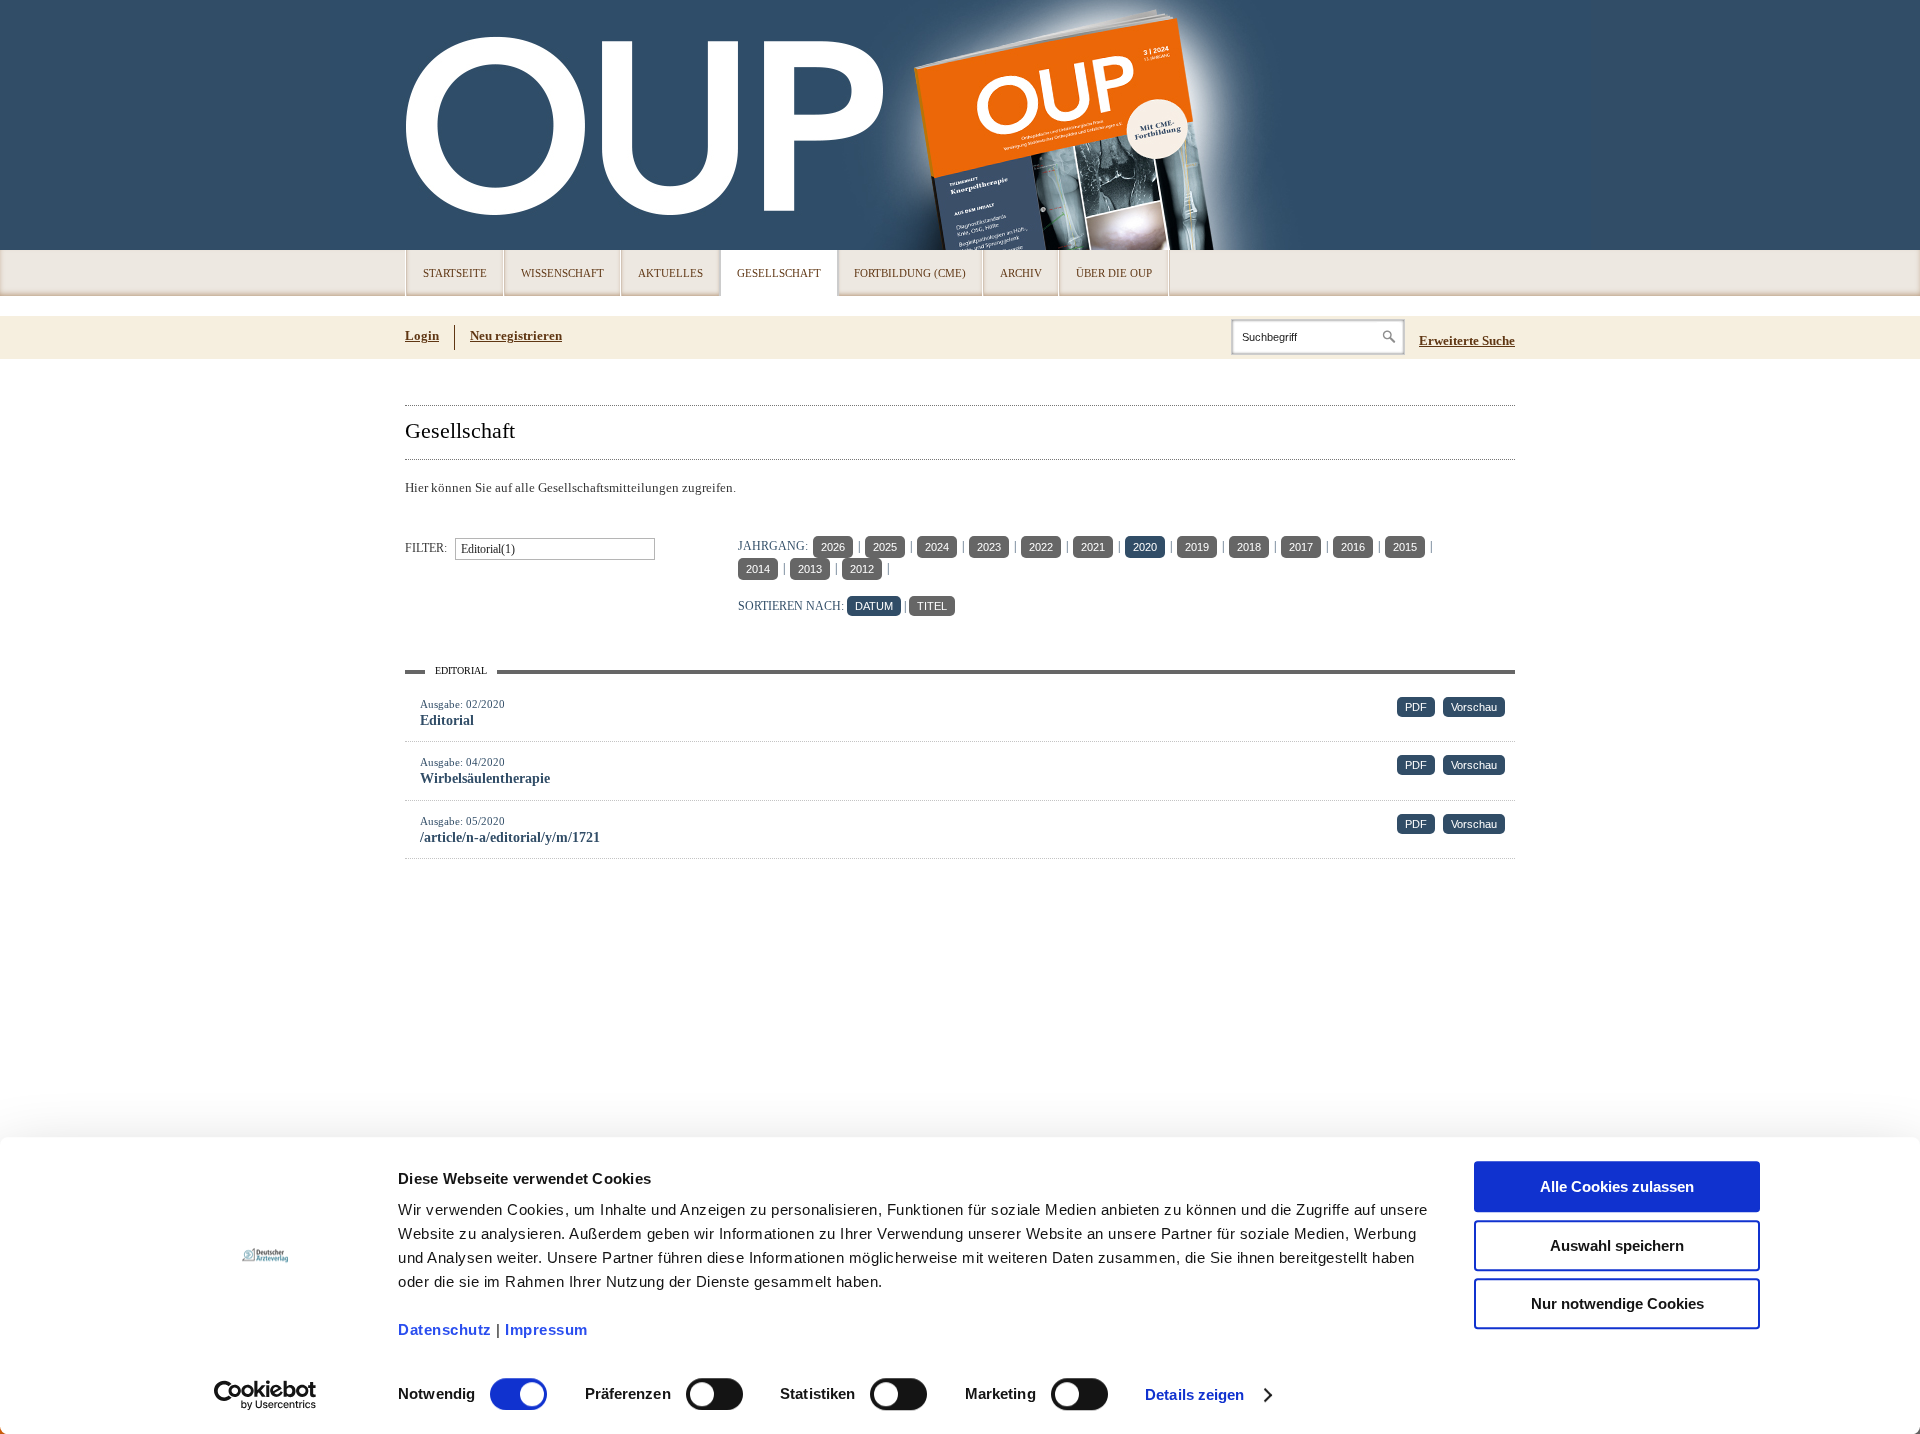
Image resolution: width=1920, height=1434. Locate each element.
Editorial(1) (488, 549)
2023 (989, 547)
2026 (833, 547)
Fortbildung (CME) (910, 273)
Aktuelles (670, 273)
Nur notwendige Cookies (1617, 1303)
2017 (1301, 547)
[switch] (714, 1394)
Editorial (447, 720)
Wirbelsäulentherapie (485, 778)
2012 (862, 569)
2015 (1405, 547)
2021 (1093, 547)
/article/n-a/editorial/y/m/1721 (510, 837)
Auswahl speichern (1617, 1245)
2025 (885, 547)
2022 (1041, 547)
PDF (1416, 707)
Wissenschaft (562, 273)
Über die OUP (1114, 273)
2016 (1353, 547)
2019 (1197, 547)
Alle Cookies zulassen (1617, 1186)
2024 (937, 547)
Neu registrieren (516, 335)
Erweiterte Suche (1467, 340)
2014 (758, 569)
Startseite (455, 273)
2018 (1249, 547)
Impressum (546, 1329)
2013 (810, 569)
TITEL (932, 606)
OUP (430, 125)
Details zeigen (1194, 1394)
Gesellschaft (779, 273)
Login (422, 335)
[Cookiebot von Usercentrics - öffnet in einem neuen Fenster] (265, 1395)
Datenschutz (445, 1329)
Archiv (1021, 273)
